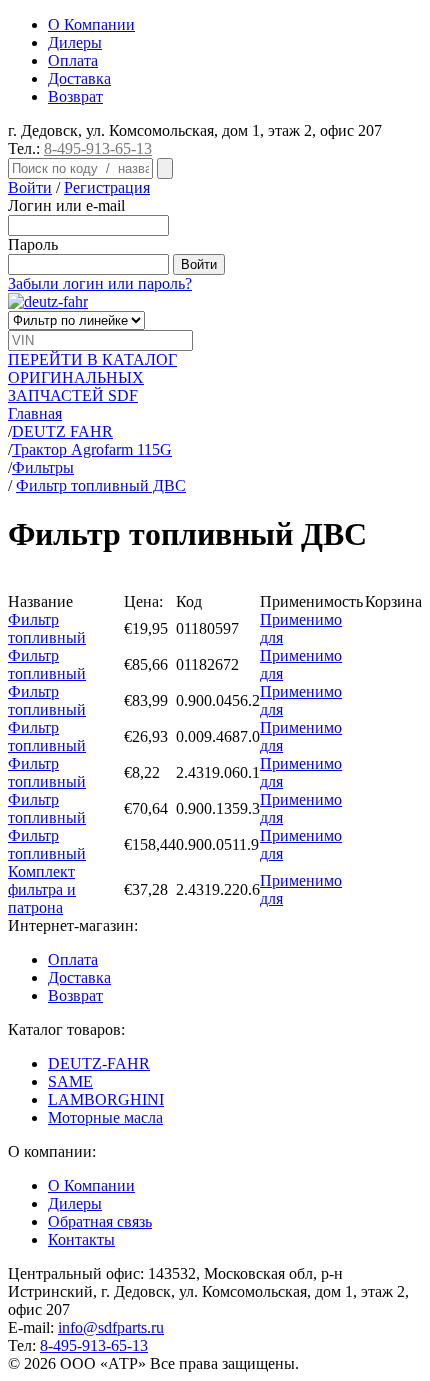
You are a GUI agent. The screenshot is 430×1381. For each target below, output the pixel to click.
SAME (70, 1081)
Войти (30, 187)
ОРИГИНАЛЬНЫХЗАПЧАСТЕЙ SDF (92, 377)
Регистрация (107, 187)
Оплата (73, 60)
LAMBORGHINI (106, 1099)
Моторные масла (105, 1117)
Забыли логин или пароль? (100, 283)
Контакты (81, 1239)
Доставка (79, 78)
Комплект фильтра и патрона (42, 889)
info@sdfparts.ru (111, 1327)
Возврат (75, 96)
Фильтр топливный (47, 628)
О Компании (91, 24)
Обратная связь (100, 1221)
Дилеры (75, 42)
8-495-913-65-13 (98, 148)
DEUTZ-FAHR (99, 1063)
